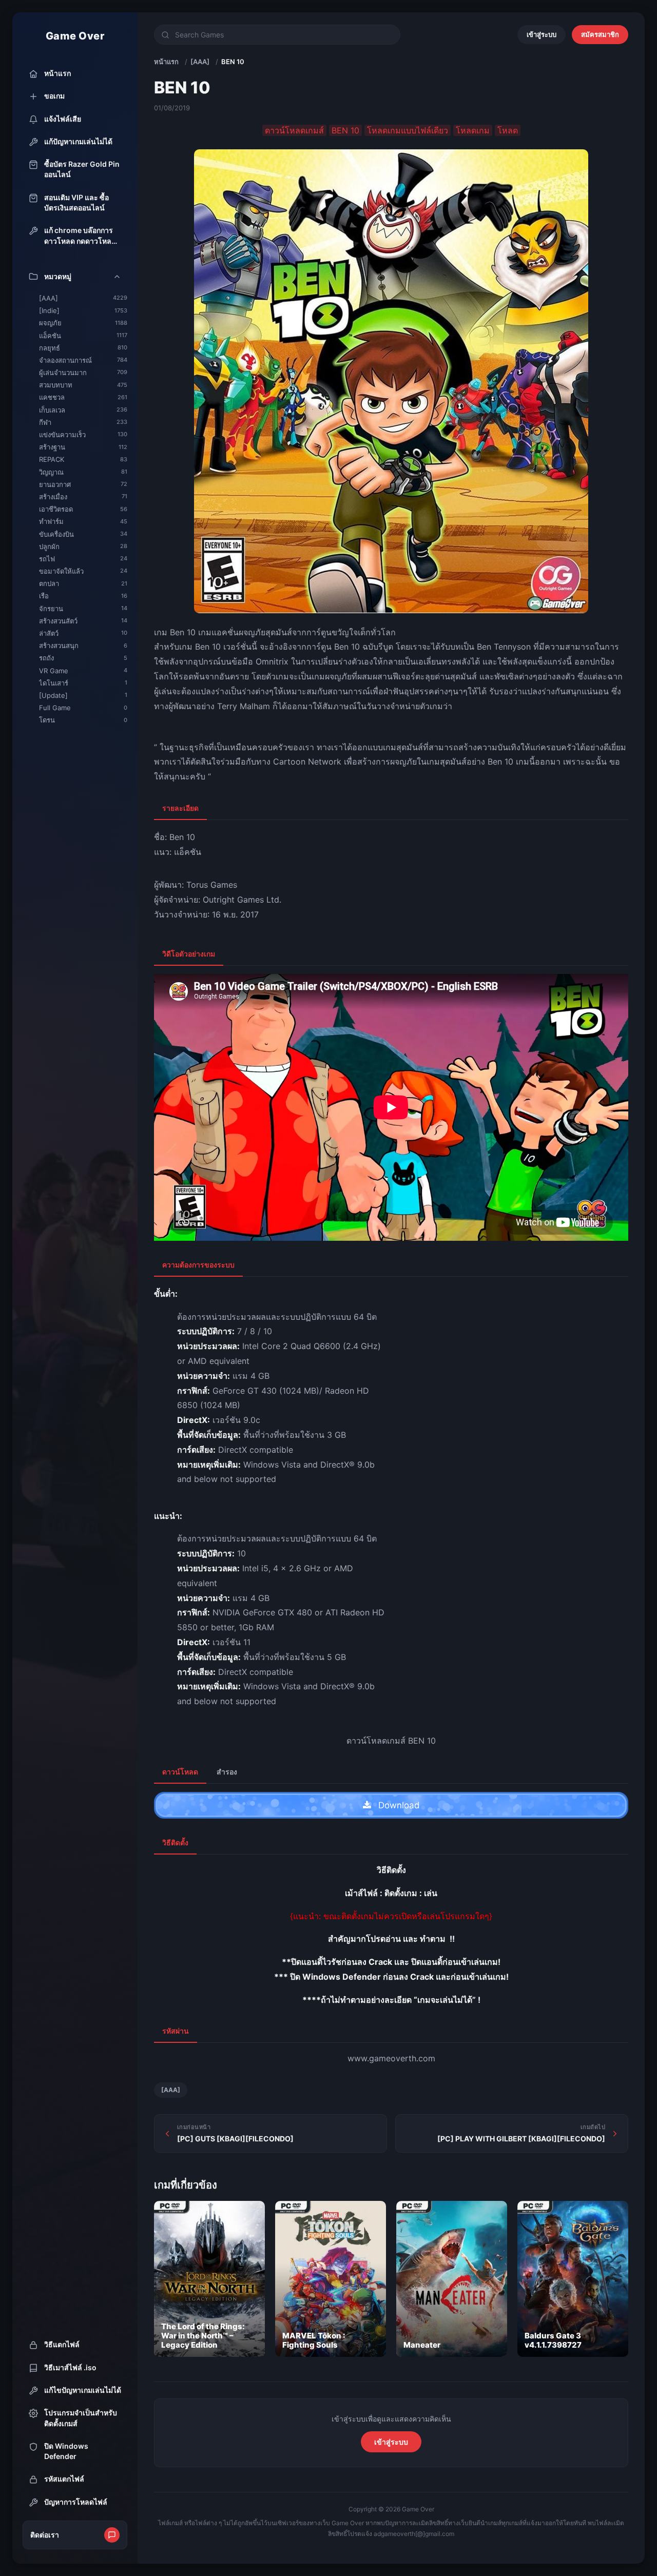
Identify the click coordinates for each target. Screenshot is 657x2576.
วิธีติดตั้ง (175, 1842)
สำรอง (227, 1772)
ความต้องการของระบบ (198, 1265)
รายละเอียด (180, 808)
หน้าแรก (166, 62)
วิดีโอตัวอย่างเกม (189, 954)
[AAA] (200, 62)
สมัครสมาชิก (600, 34)
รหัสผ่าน (176, 2031)
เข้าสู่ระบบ (542, 34)
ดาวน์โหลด (180, 1772)
